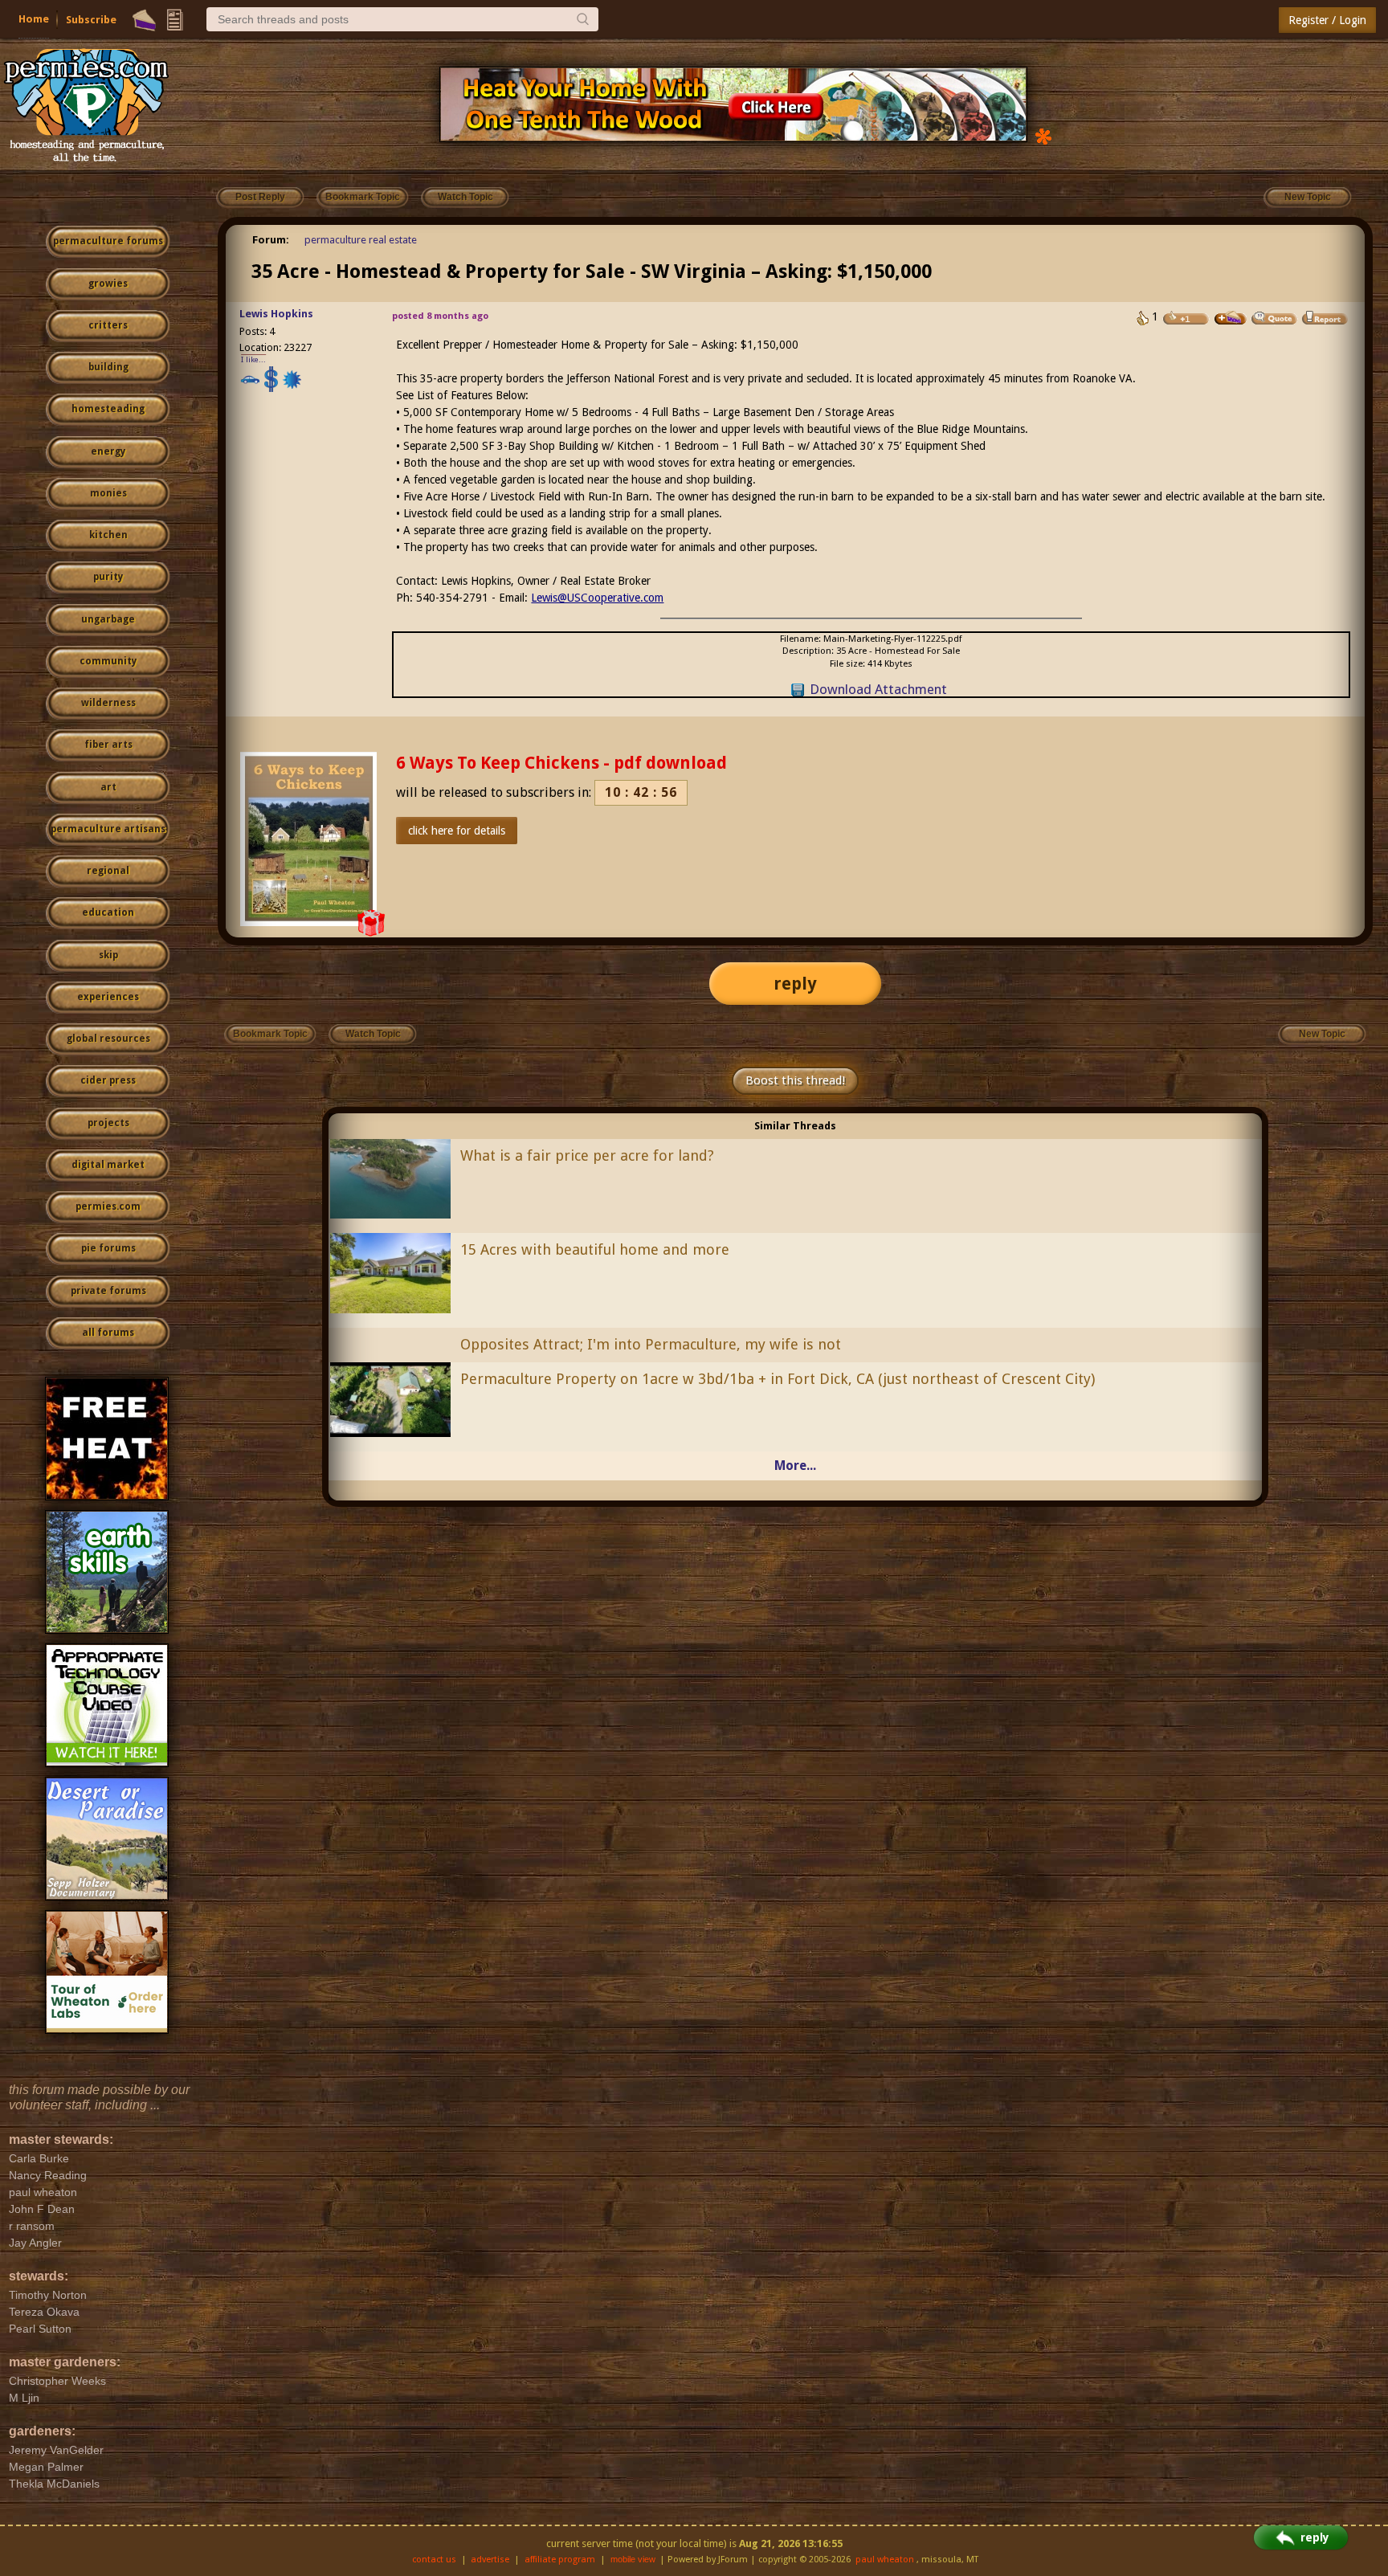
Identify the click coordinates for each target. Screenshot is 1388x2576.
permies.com (108, 1206)
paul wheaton (885, 2560)
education (108, 912)
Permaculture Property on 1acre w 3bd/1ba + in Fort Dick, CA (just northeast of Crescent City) (778, 1379)
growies (108, 284)
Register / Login (1327, 20)
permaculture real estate (361, 240)
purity (108, 577)
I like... (253, 359)
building (108, 367)
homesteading (108, 409)
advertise (490, 2560)
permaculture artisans (108, 829)
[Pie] (144, 20)
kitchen (108, 535)
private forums (108, 1291)
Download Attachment (878, 689)
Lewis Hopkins (276, 314)
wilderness (108, 703)
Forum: (271, 240)
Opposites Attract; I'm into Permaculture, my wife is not (651, 1344)
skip (108, 955)
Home (34, 19)
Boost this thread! (795, 1080)
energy (108, 451)
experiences (108, 997)
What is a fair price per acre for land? (587, 1155)
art (108, 787)
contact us (434, 2560)
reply (795, 984)
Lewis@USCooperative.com (597, 598)
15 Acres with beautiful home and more (595, 1249)
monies (108, 493)
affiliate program (560, 2560)
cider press (108, 1080)
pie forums (108, 1248)
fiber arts (108, 745)
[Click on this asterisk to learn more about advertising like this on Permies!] (1043, 135)
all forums (108, 1333)
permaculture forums (108, 241)
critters (108, 325)
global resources (108, 1039)
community (108, 661)
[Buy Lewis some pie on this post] (1231, 318)
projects (108, 1123)
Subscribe (91, 20)
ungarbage (108, 619)
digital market (108, 1165)
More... (795, 1466)
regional (108, 871)
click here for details (457, 831)
